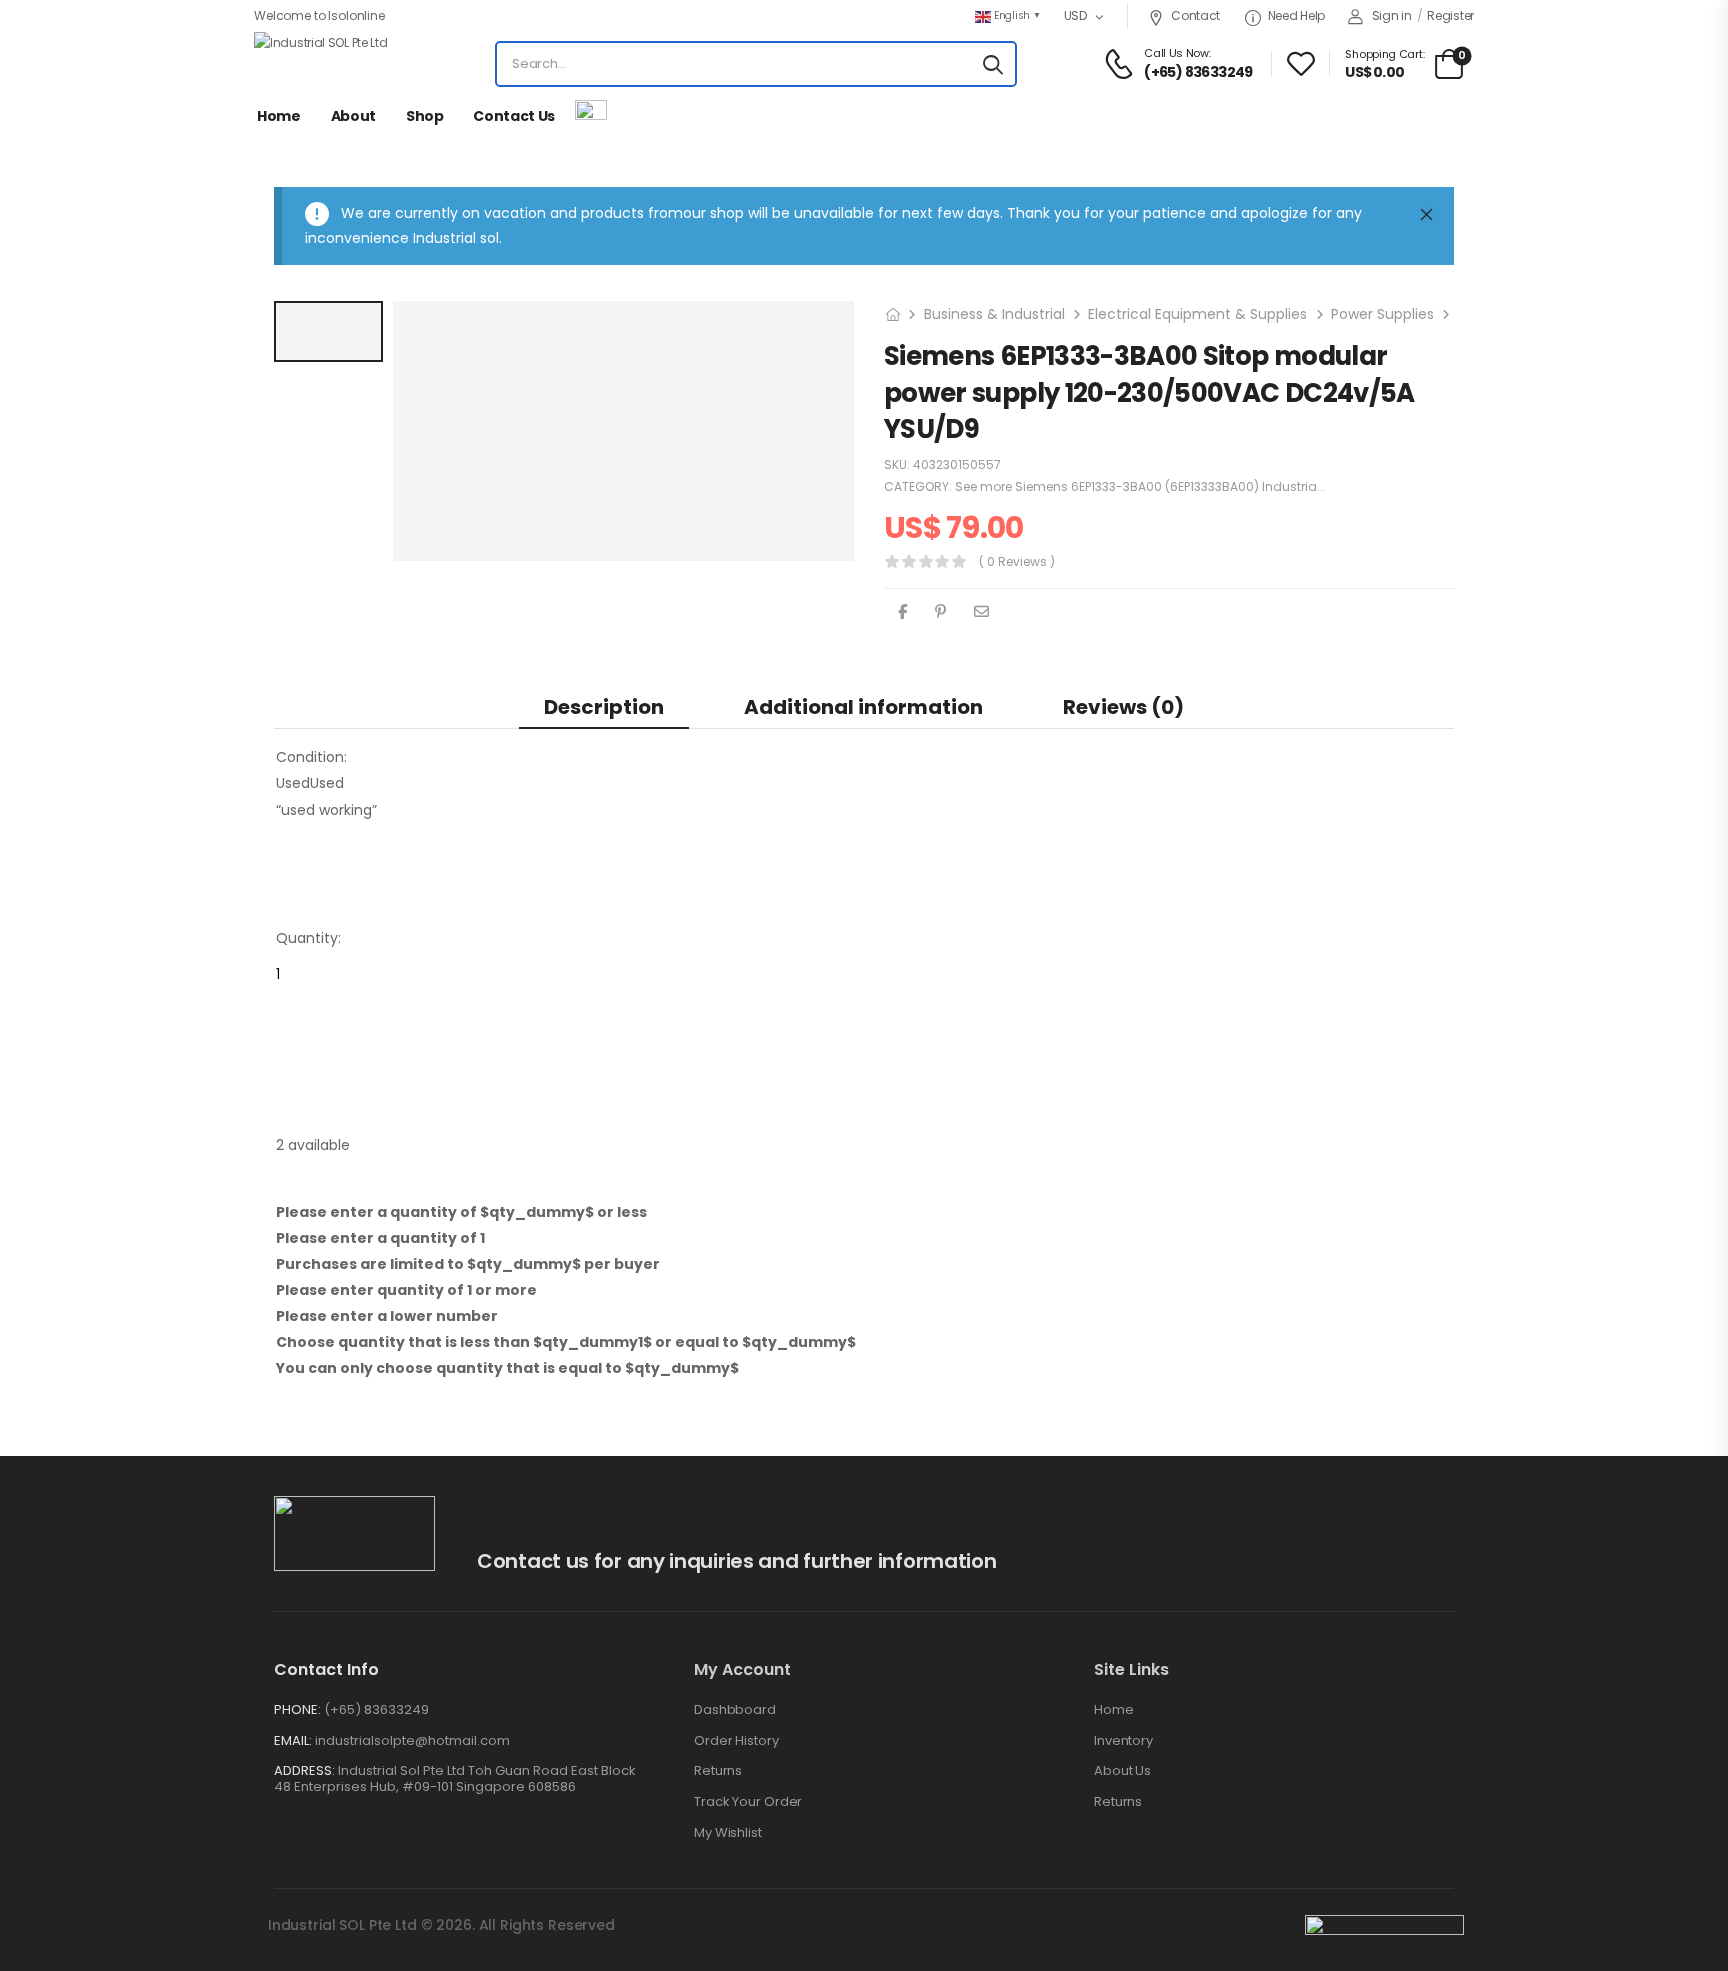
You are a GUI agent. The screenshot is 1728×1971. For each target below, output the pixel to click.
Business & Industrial (994, 314)
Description (604, 707)
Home (279, 116)
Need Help (1296, 15)
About (353, 116)
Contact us (514, 116)
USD (1075, 15)
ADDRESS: (304, 1770)
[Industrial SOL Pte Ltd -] (329, 63)
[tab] (604, 706)
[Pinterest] (940, 611)
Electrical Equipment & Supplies (1197, 314)
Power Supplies (1382, 314)
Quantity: (308, 938)
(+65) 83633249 (376, 1709)
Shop (425, 116)
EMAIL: (293, 1740)
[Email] (981, 611)
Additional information (863, 707)
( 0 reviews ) (1017, 561)
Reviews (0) (1123, 707)
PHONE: (297, 1709)
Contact (1195, 15)
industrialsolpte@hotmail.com (412, 1740)
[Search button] (993, 64)
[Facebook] (902, 611)
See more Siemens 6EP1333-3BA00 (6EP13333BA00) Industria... (1140, 486)
